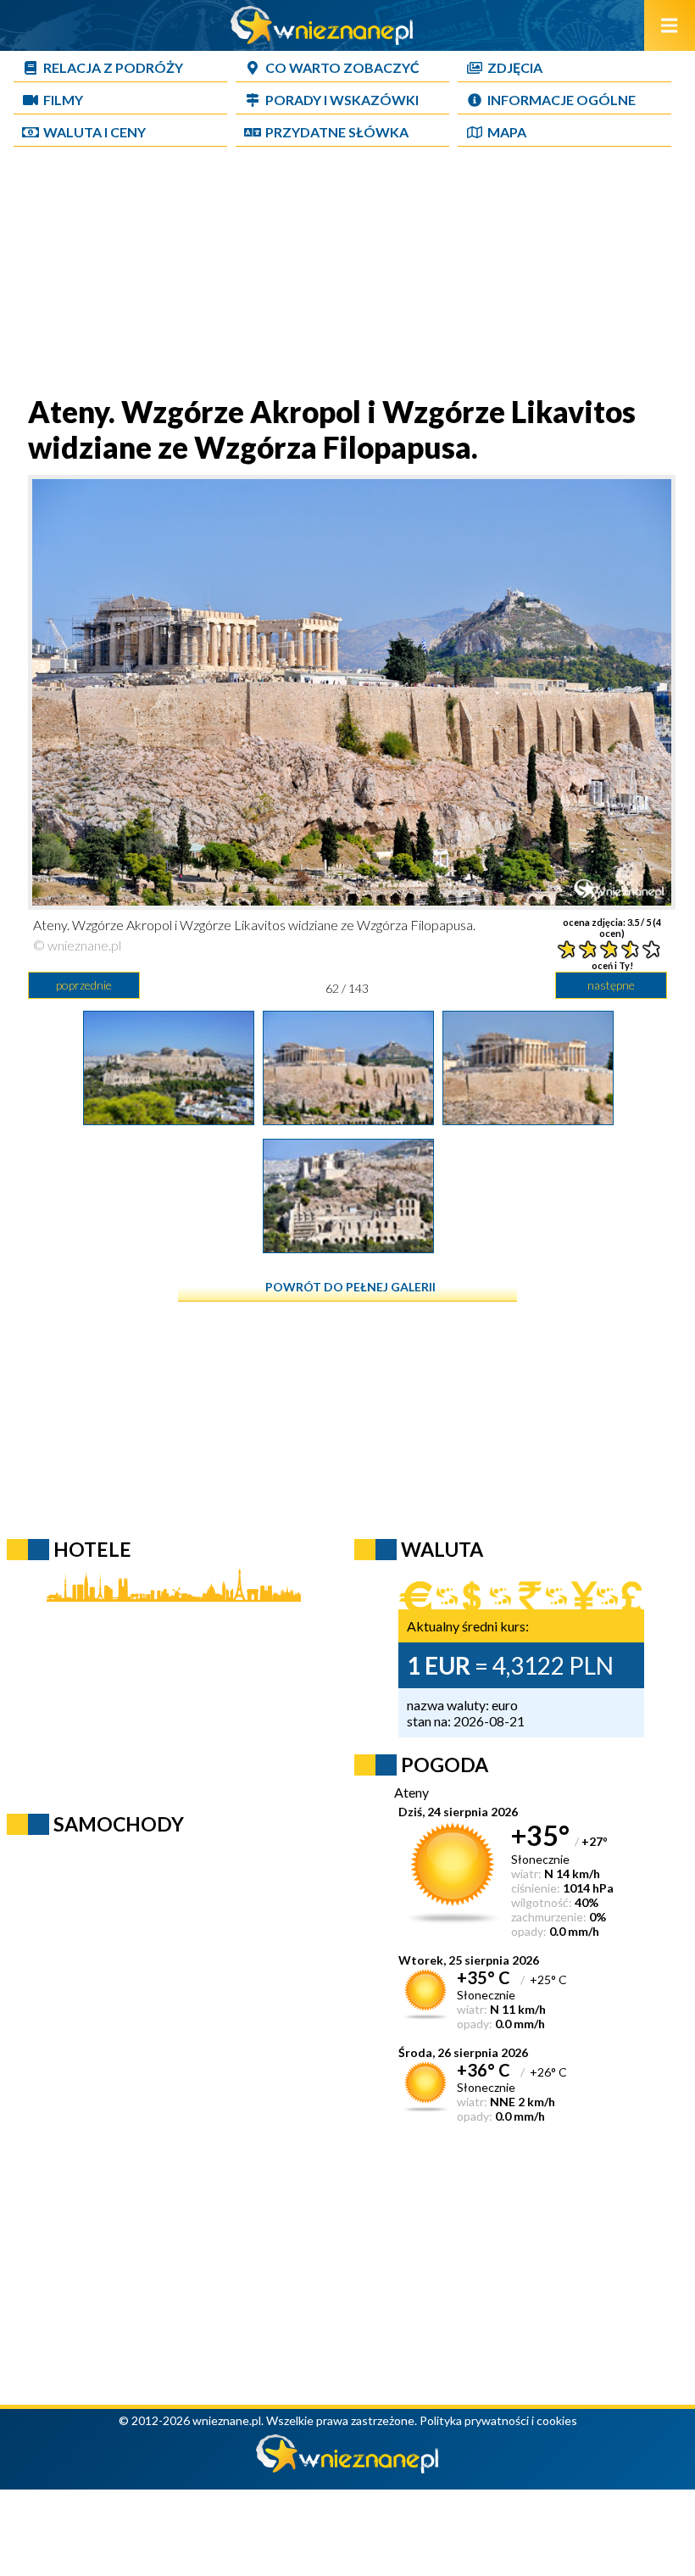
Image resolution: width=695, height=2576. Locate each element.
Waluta (442, 1549)
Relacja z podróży (113, 67)
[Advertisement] (347, 275)
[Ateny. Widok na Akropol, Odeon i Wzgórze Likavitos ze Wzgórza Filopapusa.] (169, 1119)
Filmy (63, 100)
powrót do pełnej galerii (350, 1287)
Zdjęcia (515, 67)
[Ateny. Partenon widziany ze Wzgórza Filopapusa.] (528, 1119)
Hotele (92, 1549)
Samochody (119, 1824)
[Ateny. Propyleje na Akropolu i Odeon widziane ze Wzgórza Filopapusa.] (348, 1247)
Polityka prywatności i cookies (498, 2420)
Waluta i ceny (95, 132)
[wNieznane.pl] (322, 39)
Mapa (507, 132)
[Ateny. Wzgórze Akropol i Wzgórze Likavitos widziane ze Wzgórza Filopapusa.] (348, 1119)
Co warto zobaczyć (342, 67)
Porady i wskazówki (342, 100)
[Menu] (670, 25)
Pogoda (445, 1765)
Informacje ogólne (562, 100)
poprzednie (84, 985)
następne (611, 985)
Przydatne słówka (337, 132)
